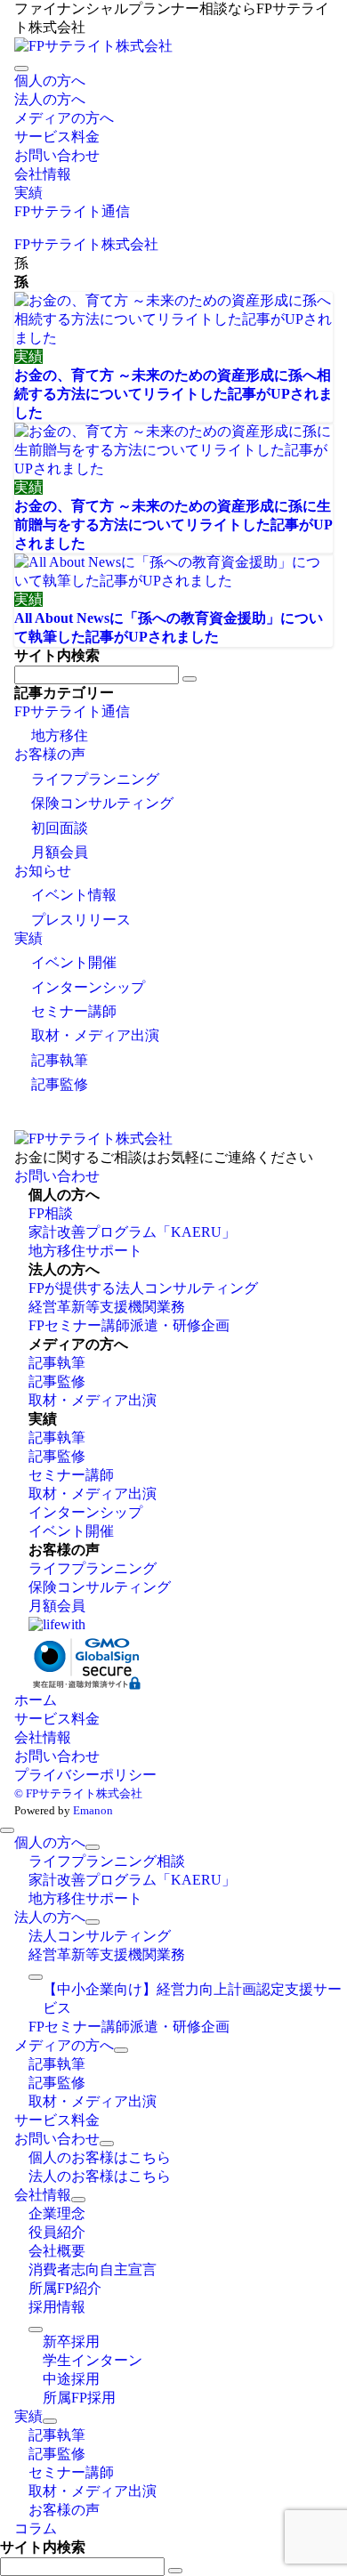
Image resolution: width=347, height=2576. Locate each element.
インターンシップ (88, 987)
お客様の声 (50, 754)
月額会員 (60, 852)
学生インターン (93, 2360)
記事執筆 (60, 1060)
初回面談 (60, 828)
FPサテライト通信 (72, 711)
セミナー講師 (74, 1011)
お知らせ (43, 871)
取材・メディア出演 (95, 1035)
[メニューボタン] (21, 69)
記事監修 (60, 1084)
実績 (28, 938)
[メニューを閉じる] (7, 1830)
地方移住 (60, 735)
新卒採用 (71, 2342)
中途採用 (71, 2379)
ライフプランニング (95, 779)
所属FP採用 (79, 2398)
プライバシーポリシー (85, 1775)
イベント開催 (74, 962)
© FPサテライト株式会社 (78, 1793)
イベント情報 (74, 895)
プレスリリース (81, 920)
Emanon (93, 1810)
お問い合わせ (57, 1176)
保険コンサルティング (102, 803)
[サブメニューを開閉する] (93, 1847)
